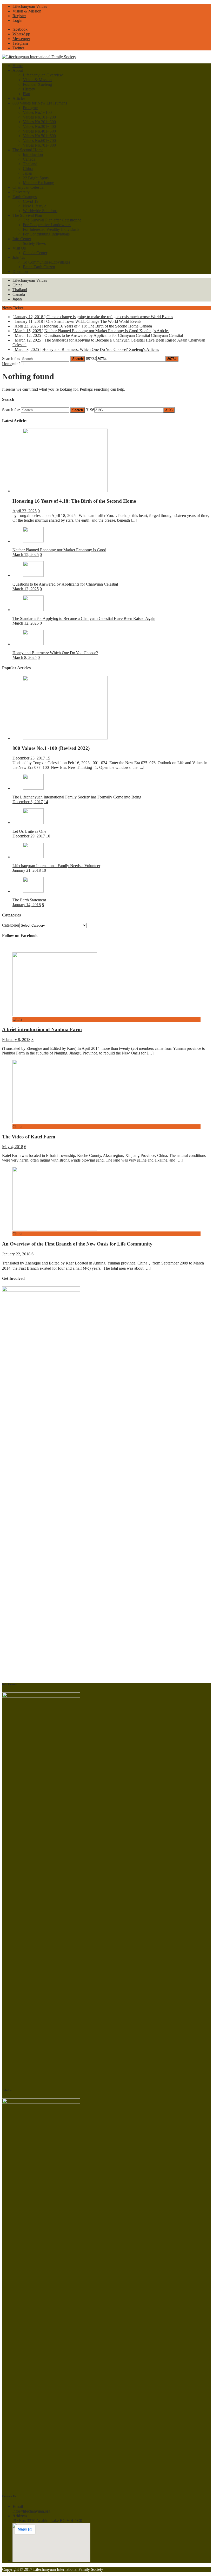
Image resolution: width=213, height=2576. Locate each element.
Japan (28, 173)
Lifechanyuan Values (30, 6)
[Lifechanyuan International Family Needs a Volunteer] (33, 857)
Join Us (19, 257)
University (21, 192)
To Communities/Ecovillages (46, 262)
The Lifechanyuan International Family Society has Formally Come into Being (77, 797)
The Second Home (28, 150)
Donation (20, 271)
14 (46, 802)
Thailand (30, 164)
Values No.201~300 (39, 122)
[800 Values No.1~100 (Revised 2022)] (65, 738)
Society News (34, 243)
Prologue (30, 108)
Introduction (33, 155)
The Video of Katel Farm (29, 1137)
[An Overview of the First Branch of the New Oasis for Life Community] (55, 1229)
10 (48, 836)
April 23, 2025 (25, 511)
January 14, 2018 (27, 905)
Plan (26, 94)
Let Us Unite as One (29, 831)
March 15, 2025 (26, 555)
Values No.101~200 (39, 117)
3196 (90, 410)
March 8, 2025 (25, 657)
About (18, 70)
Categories (11, 925)
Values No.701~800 (39, 145)
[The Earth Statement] (33, 891)
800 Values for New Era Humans (40, 103)
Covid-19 (31, 201)
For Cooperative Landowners (47, 225)
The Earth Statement (29, 900)
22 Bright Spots (36, 178)
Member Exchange (38, 183)
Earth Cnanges (25, 197)
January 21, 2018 (27, 870)
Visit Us (19, 248)
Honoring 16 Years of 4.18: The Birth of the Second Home (74, 501)
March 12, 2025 (26, 589)
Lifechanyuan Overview (43, 75)
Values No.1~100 (37, 112)
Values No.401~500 (39, 131)
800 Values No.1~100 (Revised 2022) (51, 748)
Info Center (22, 239)
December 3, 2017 (28, 802)
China (28, 169)
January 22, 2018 (16, 1254)
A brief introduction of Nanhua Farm (42, 1029)
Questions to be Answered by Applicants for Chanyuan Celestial (65, 584)
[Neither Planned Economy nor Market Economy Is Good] (33, 541)
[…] (150, 1053)
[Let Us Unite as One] (33, 822)
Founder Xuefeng (37, 84)
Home (18, 66)
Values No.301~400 (39, 126)
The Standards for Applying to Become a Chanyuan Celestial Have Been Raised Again (84, 618)
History (29, 89)
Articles (19, 98)
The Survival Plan (27, 215)
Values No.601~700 (39, 140)
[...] (134, 520)
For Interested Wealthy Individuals (51, 229)
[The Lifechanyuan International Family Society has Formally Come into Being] (33, 788)
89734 (91, 359)
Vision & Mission (27, 11)
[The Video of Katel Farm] (55, 1122)
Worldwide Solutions (40, 211)
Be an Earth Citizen (39, 267)
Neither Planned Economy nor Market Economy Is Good (59, 550)
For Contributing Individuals (46, 234)
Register (19, 16)
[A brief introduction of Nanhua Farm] (55, 1015)
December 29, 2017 (29, 836)
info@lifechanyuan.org (31, 2511)
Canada (29, 159)
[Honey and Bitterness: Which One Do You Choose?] (33, 644)
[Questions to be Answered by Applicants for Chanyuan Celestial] (33, 575)
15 (48, 758)
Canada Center (35, 253)
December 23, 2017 (29, 758)
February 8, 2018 (16, 1040)
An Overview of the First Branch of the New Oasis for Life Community (77, 1244)
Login (17, 20)
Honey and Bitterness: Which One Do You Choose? (55, 653)
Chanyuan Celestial (28, 187)
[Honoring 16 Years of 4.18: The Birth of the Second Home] (65, 491)
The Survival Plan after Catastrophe (52, 220)
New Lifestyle (35, 206)
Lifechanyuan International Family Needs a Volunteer (56, 866)
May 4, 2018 (13, 1147)
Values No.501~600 (39, 136)
